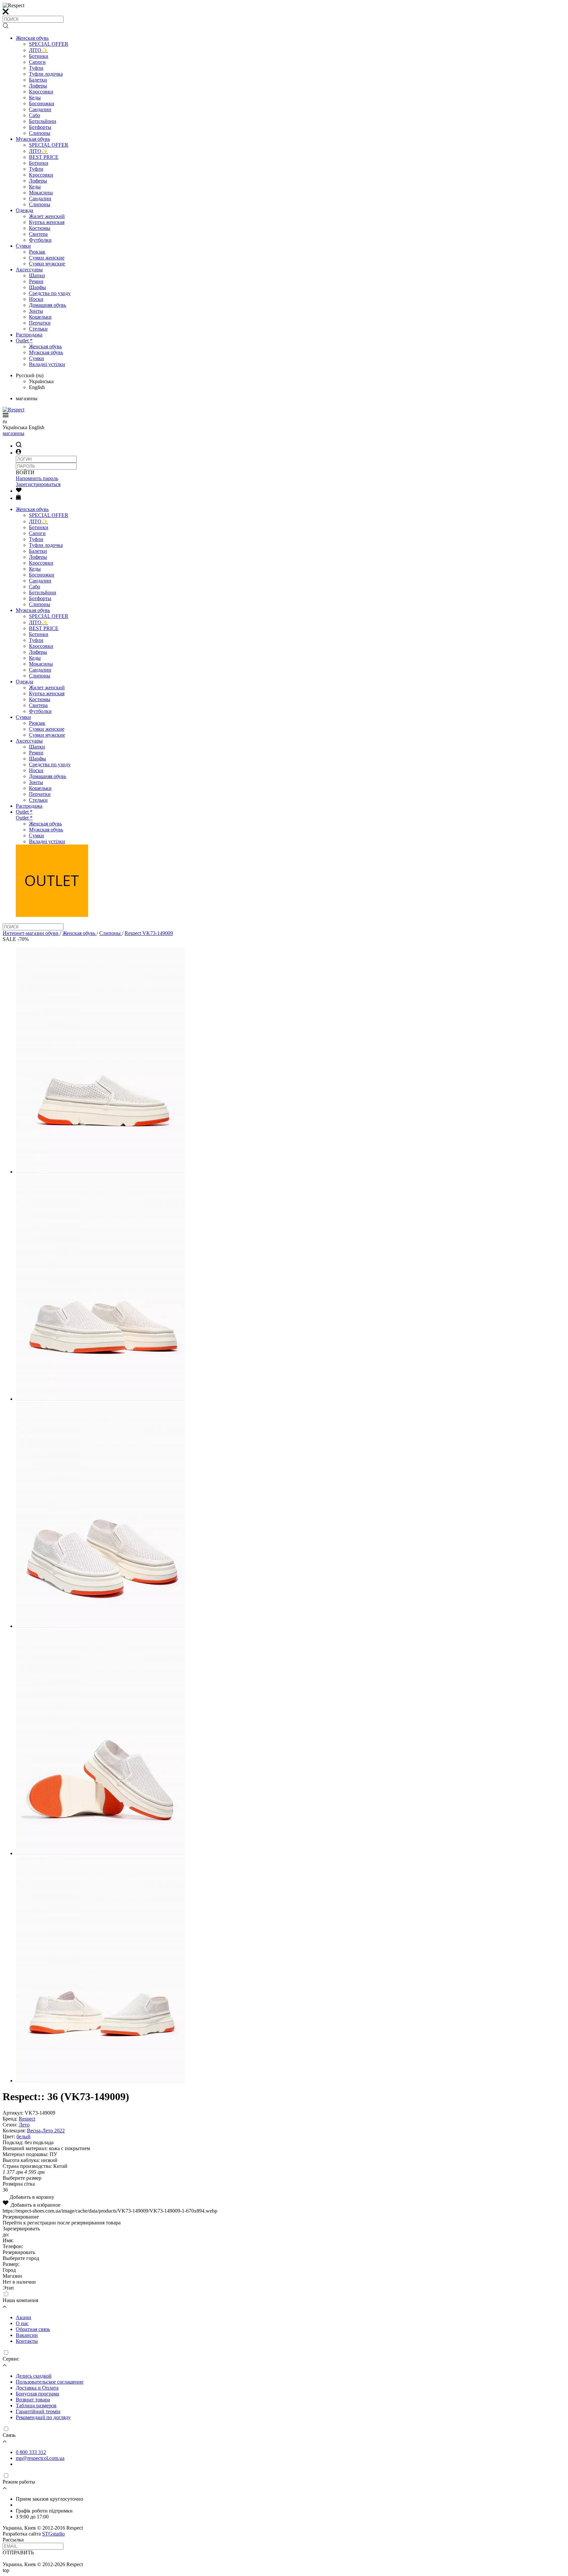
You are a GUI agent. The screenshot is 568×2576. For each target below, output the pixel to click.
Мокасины (41, 193)
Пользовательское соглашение (50, 2382)
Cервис (11, 2359)
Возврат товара (33, 2400)
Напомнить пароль (37, 478)
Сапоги (37, 62)
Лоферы (38, 86)
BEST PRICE (44, 157)
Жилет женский (47, 216)
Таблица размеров (36, 2405)
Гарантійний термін (38, 2411)
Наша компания (20, 2300)
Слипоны (40, 133)
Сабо (35, 115)
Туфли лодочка (46, 74)
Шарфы (37, 287)
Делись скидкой (34, 2376)
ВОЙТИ (25, 472)
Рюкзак (37, 252)
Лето (24, 2125)
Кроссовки (41, 92)
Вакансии (27, 2335)
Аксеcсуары (29, 270)
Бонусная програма (37, 2394)
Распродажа (29, 335)
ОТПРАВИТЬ (18, 2552)
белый (24, 2136)
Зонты (36, 311)
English (37, 387)
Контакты (27, 2341)
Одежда (24, 210)
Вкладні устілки (47, 364)
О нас (22, 2323)
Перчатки (40, 323)
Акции (24, 2317)
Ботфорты (40, 127)
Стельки (38, 329)
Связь (9, 2435)
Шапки (37, 275)
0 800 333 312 (31, 2452)
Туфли (36, 68)
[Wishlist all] (19, 491)
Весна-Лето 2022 (46, 2131)
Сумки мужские (47, 264)
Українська (41, 381)
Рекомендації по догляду (43, 2417)
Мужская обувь (33, 139)
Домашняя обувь (47, 305)
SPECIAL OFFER (49, 44)
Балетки (38, 80)
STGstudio (53, 2534)
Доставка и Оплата (37, 2388)
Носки (36, 299)
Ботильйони (43, 121)
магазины (13, 433)
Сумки (23, 246)
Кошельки (40, 317)
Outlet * (24, 341)
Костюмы (40, 228)
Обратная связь (33, 2329)
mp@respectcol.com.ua (40, 2458)
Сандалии (40, 109)
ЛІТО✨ (38, 50)
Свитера (38, 234)
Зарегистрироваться (38, 484)
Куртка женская (47, 222)
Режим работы (19, 2482)
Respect (27, 2119)
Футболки (40, 240)
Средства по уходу (50, 293)
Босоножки (42, 103)
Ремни (36, 281)
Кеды (35, 98)
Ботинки (39, 56)
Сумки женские (47, 258)
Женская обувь (32, 38)
